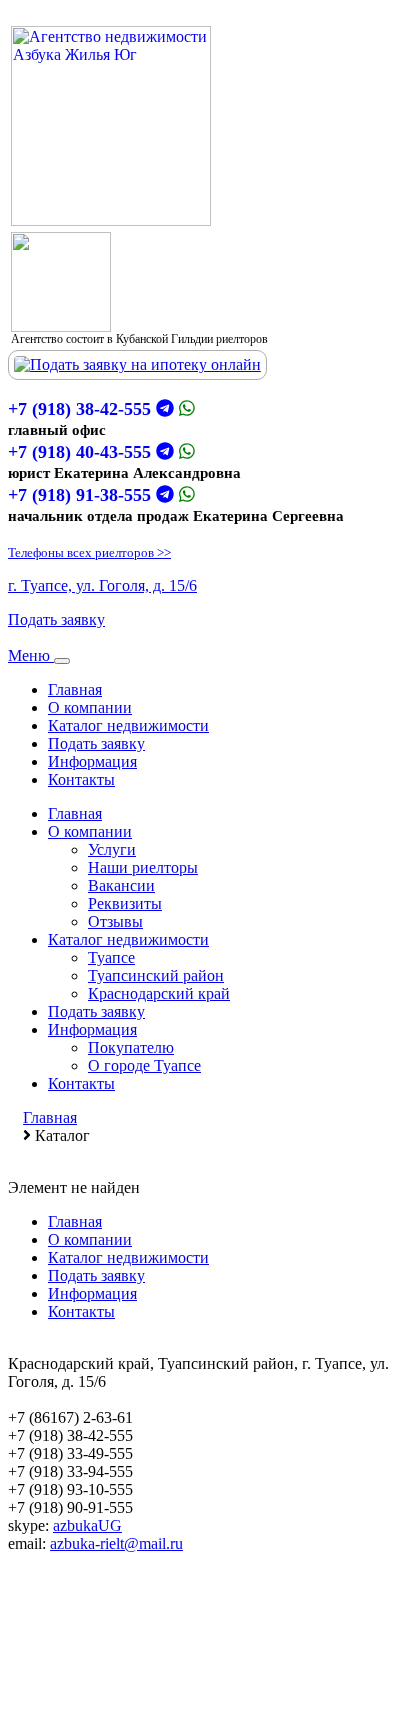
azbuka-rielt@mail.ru (116, 1543)
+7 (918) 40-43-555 (79, 452)
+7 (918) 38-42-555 (79, 409)
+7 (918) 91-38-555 (79, 495)
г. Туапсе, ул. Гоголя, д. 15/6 (102, 585)
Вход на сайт (52, 1635)
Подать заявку (56, 619)
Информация (92, 761)
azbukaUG (87, 1525)
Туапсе (111, 957)
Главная (75, 689)
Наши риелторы (143, 867)
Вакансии (121, 885)
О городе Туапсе (144, 1065)
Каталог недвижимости (128, 725)
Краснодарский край (159, 993)
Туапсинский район (156, 975)
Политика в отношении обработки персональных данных (205, 1687)
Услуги (112, 849)
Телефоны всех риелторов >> (89, 552)
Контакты (81, 779)
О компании (90, 707)
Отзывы (115, 921)
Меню (31, 655)
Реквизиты (125, 903)
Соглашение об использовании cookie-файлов (164, 1669)
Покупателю (131, 1047)
